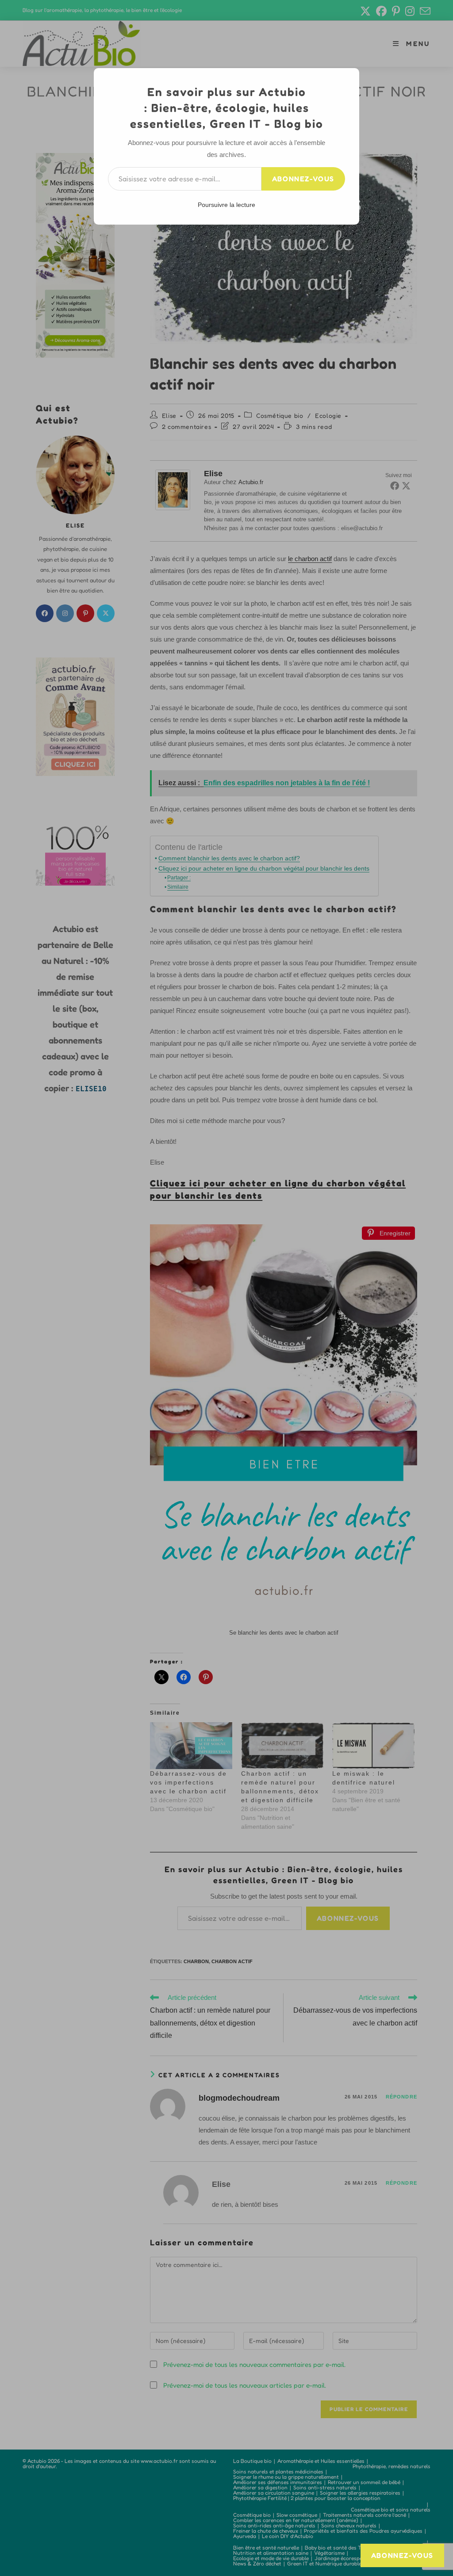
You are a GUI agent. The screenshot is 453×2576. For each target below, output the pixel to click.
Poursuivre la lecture (226, 205)
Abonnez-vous (303, 179)
